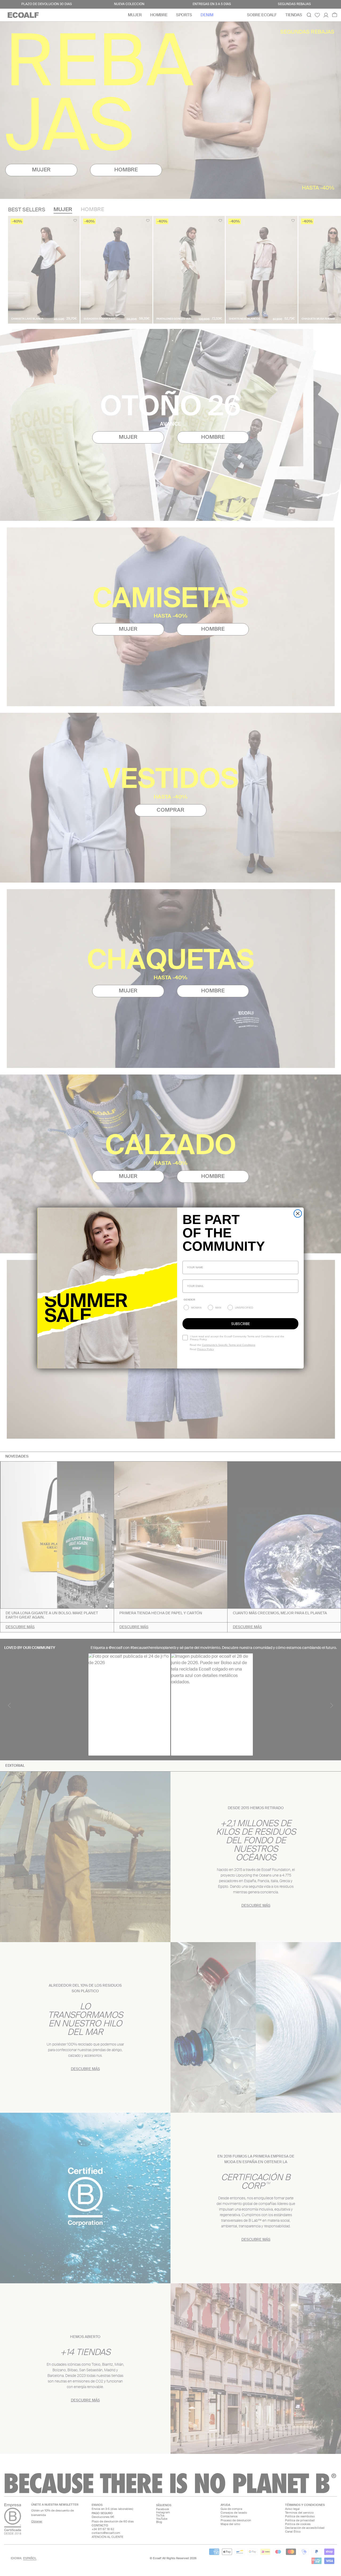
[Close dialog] (298, 1213)
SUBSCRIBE (241, 1324)
